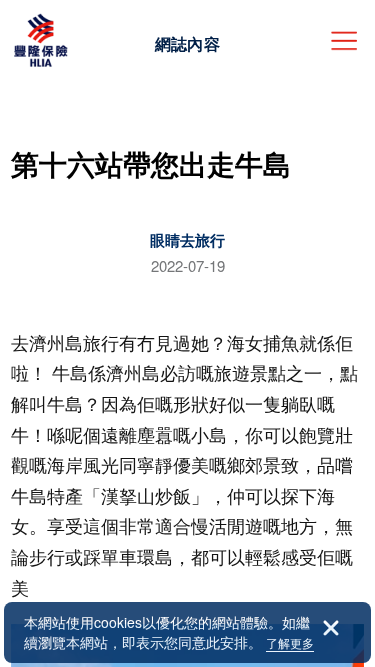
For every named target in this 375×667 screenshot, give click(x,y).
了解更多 (290, 642)
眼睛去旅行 (187, 240)
